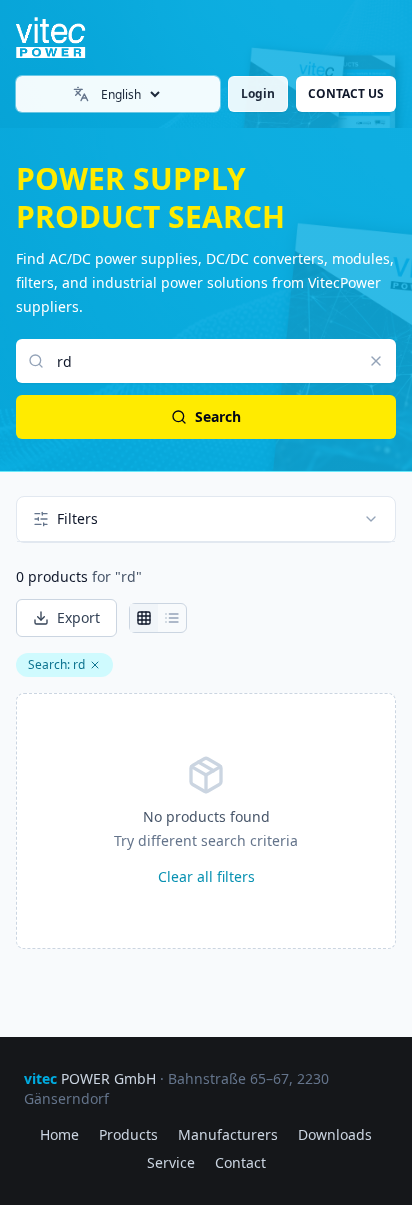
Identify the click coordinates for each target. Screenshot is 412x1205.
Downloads (335, 1134)
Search (218, 416)
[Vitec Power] (67, 38)
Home (59, 1134)
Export (78, 617)
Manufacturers (228, 1134)
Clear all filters (206, 876)
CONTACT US (346, 93)
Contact (240, 1162)
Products (128, 1134)
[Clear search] (376, 361)
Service (171, 1162)
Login (258, 93)
